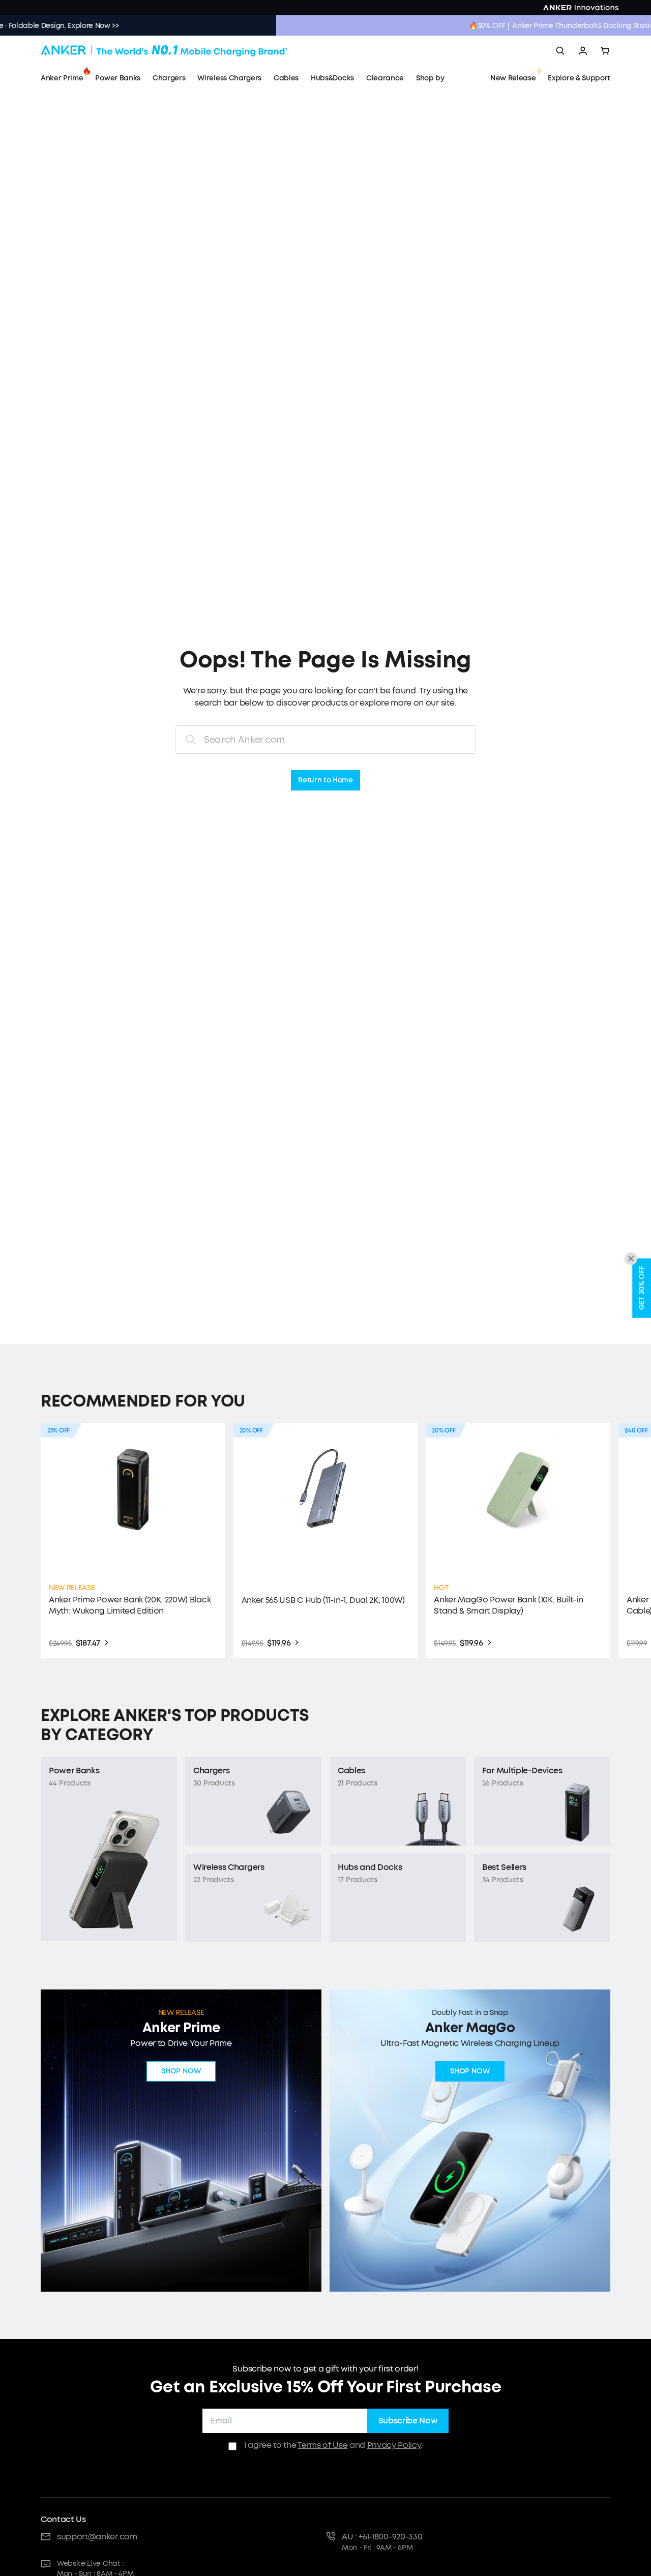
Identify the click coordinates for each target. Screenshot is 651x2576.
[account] (583, 51)
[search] (560, 51)
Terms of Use (322, 2445)
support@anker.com (97, 2537)
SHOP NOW (181, 2072)
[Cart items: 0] (605, 51)
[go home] (164, 51)
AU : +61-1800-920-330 (382, 2537)
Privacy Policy (394, 2445)
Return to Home (325, 781)
